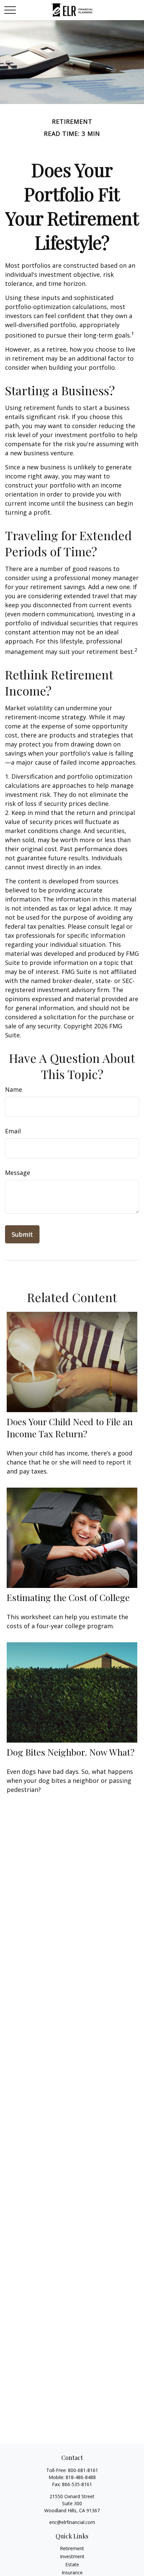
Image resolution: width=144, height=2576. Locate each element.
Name (14, 1089)
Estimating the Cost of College (68, 1597)
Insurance (72, 2572)
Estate (72, 2564)
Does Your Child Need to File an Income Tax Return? (70, 1428)
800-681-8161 (83, 2470)
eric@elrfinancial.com (72, 2522)
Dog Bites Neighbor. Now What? (71, 1752)
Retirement (72, 2548)
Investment (72, 2556)
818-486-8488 (81, 2477)
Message (18, 1173)
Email (13, 1131)
